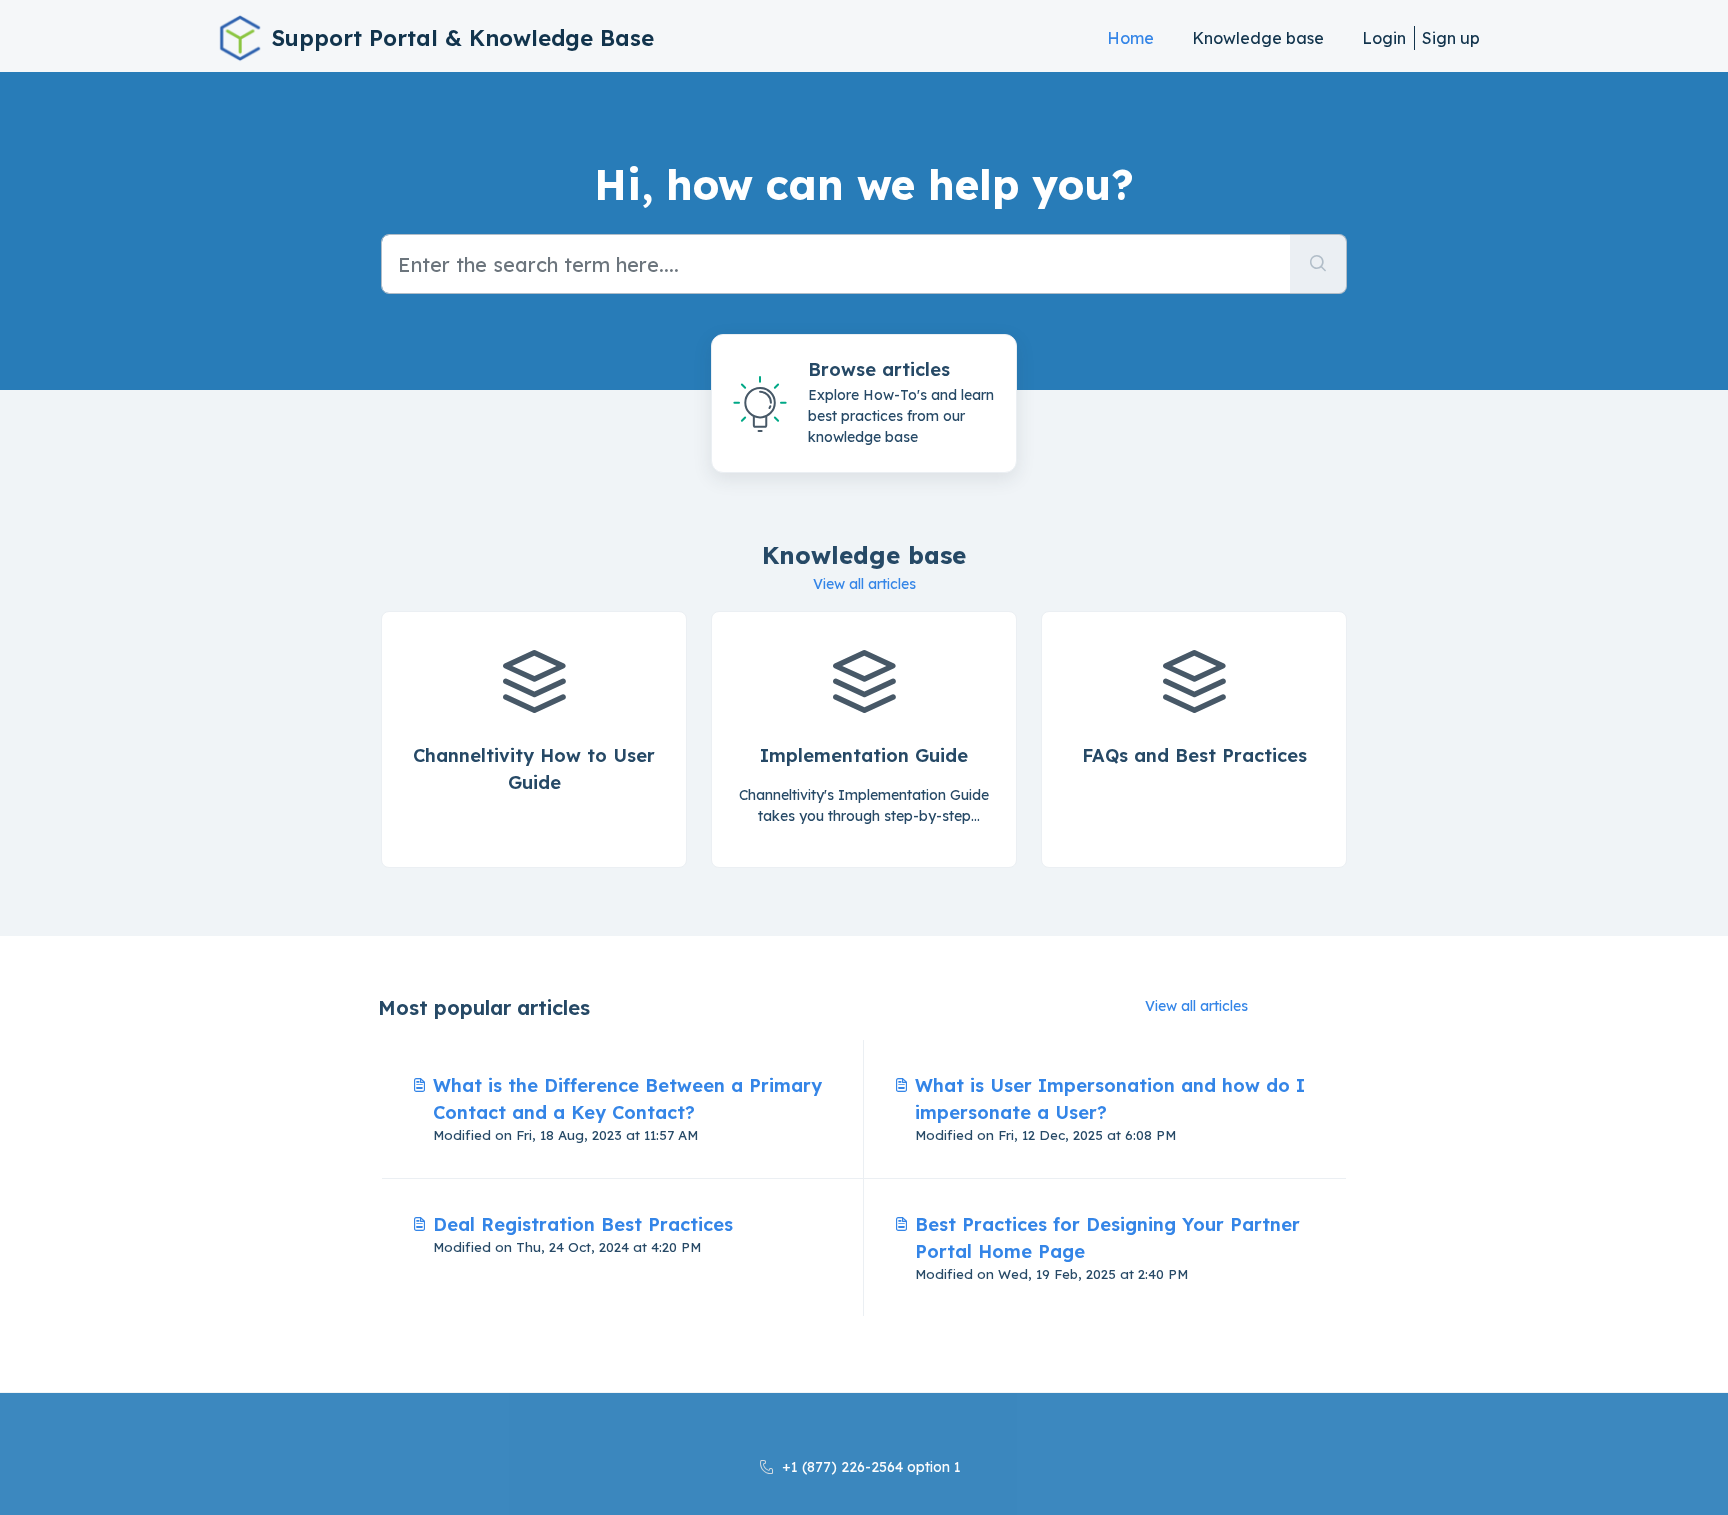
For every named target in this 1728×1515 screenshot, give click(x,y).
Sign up (1451, 38)
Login (1384, 38)
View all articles (864, 584)
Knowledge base (1258, 38)
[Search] (1318, 264)
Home (1130, 38)
